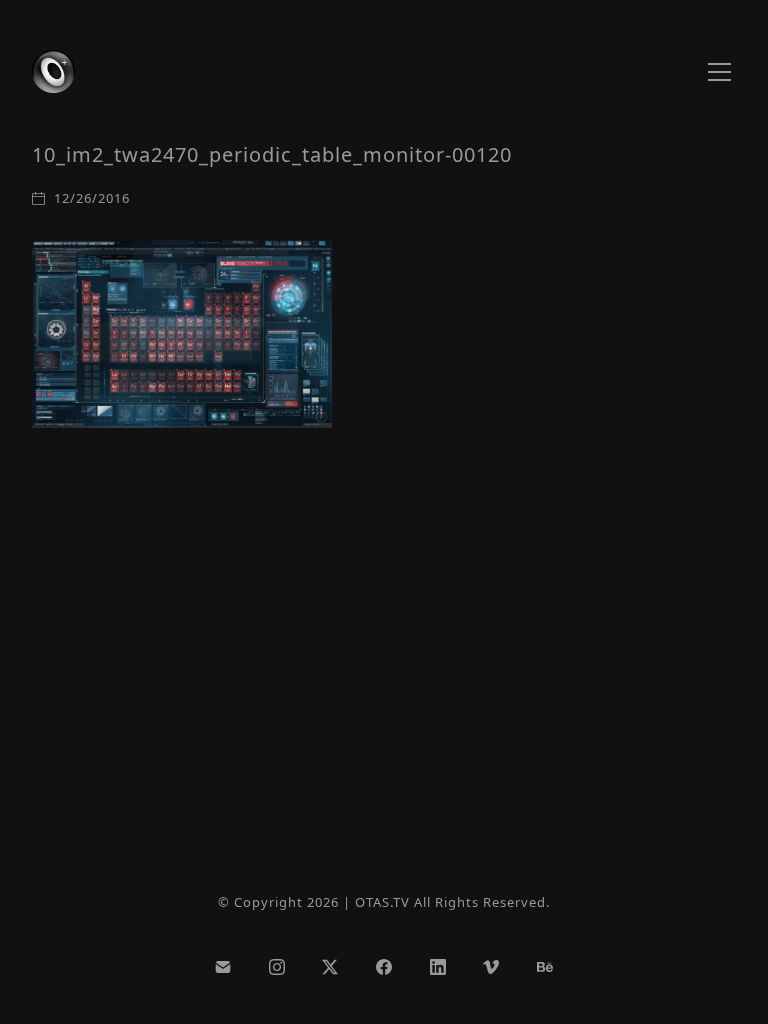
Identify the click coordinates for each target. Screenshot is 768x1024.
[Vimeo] (491, 967)
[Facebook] (384, 967)
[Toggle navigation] (719, 72)
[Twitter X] (331, 967)
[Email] (223, 967)
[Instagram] (277, 967)
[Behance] (545, 967)
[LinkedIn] (438, 967)
